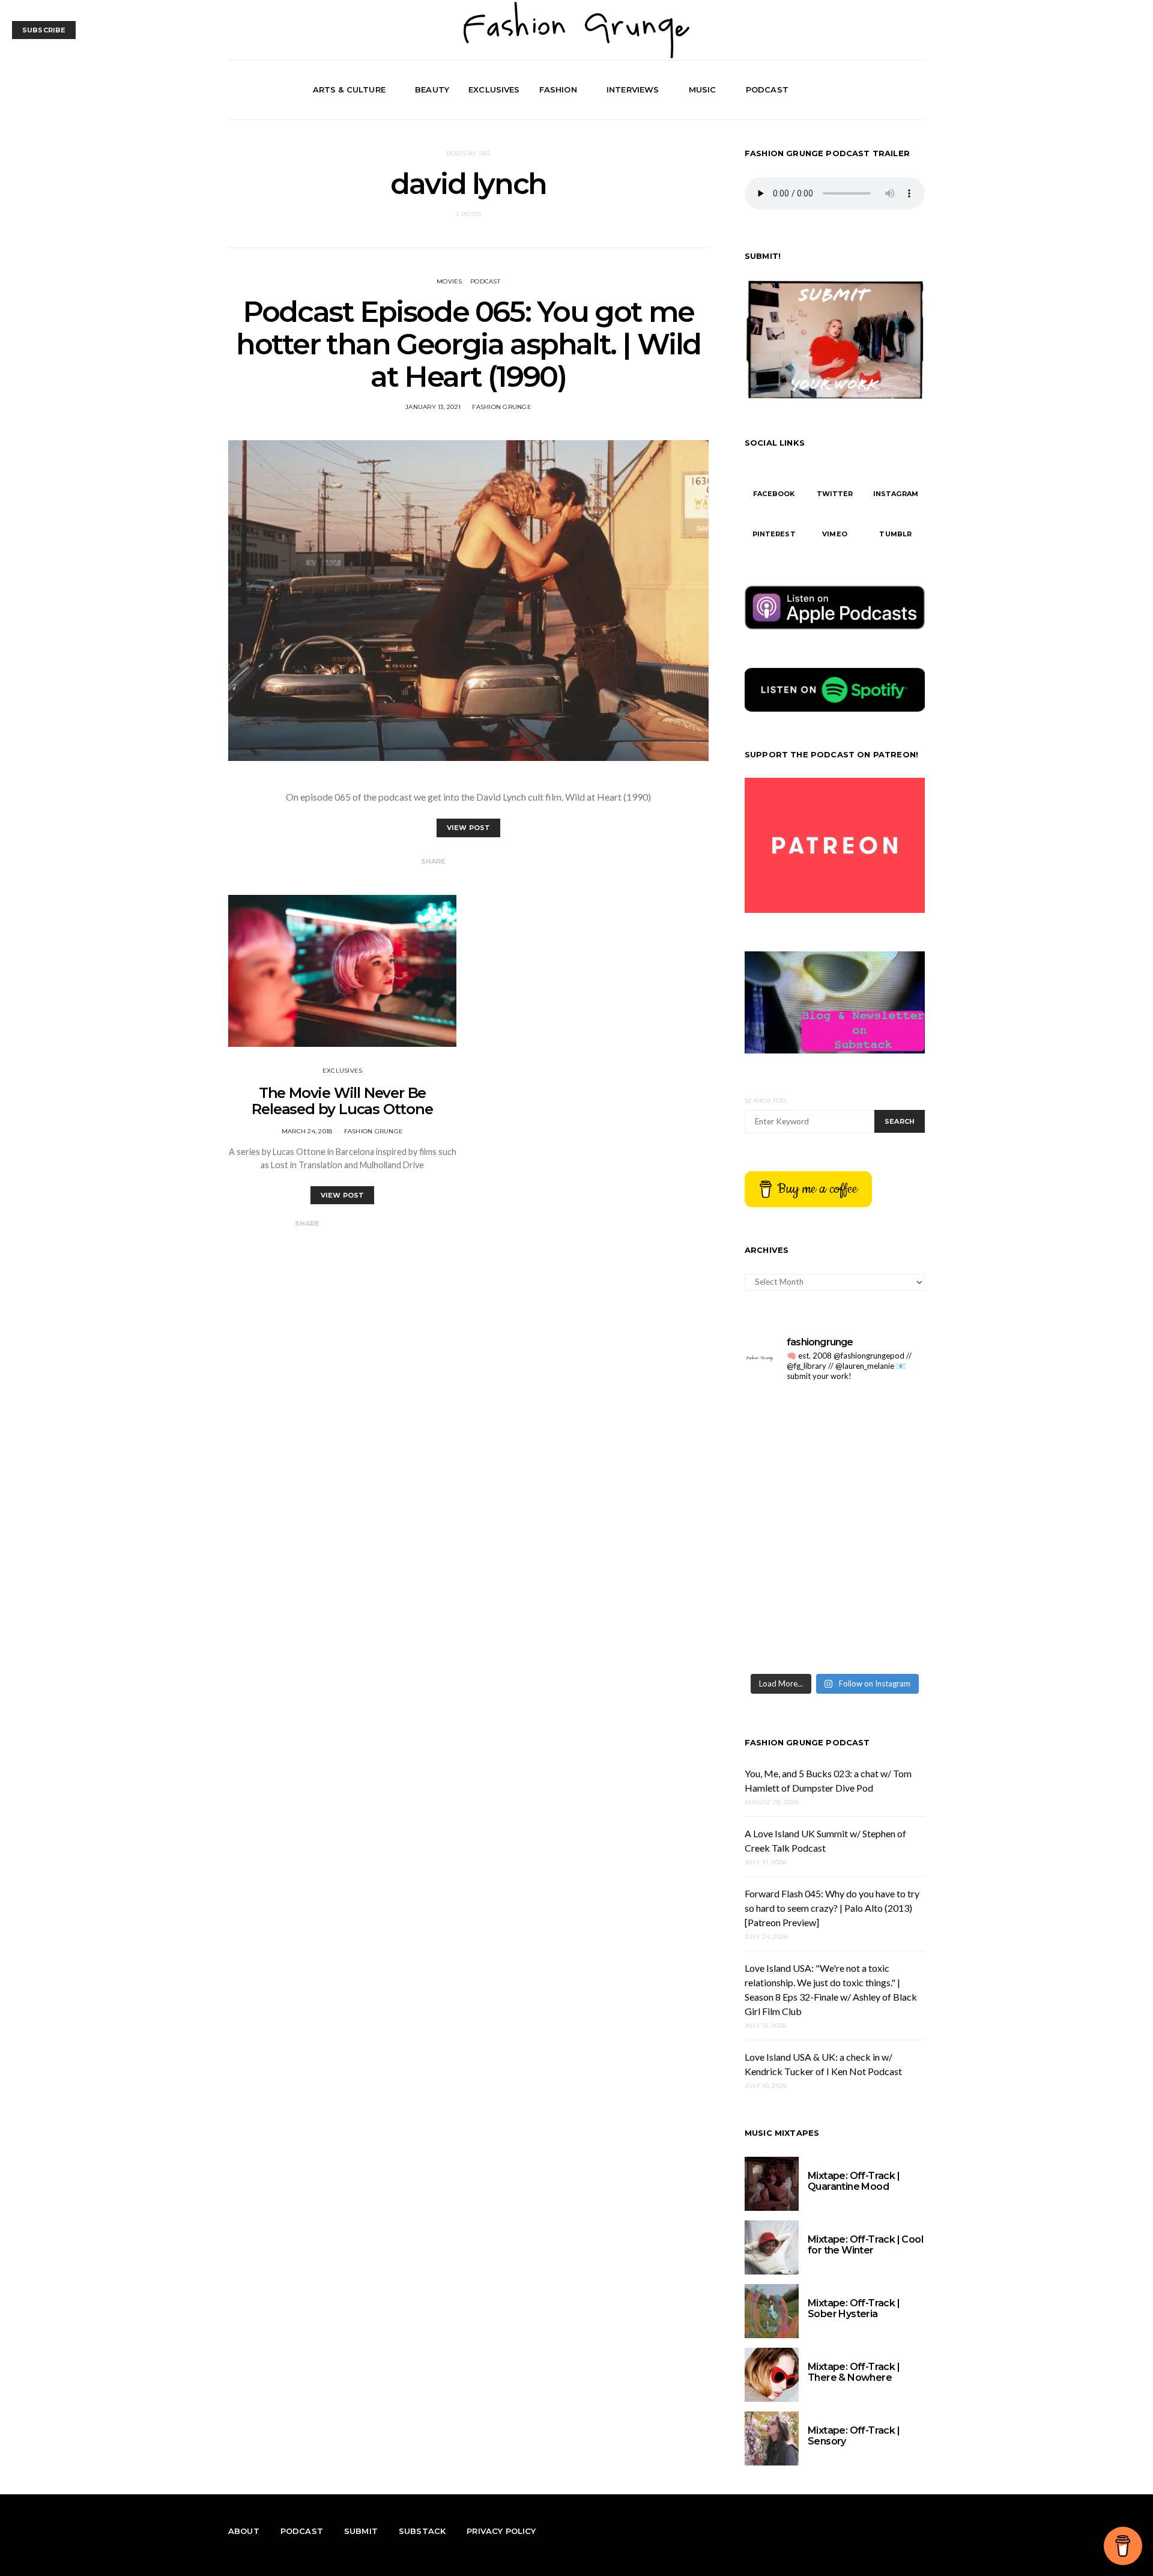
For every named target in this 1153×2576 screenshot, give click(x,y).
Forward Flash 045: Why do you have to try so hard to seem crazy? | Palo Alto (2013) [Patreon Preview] (832, 1908)
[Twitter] (889, 90)
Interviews (633, 89)
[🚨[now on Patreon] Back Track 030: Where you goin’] (881, 1529)
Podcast (767, 89)
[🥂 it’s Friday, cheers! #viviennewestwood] (788, 1420)
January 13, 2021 (433, 407)
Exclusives (494, 89)
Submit (361, 2531)
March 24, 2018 (307, 1131)
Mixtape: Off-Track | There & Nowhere (854, 2372)
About (244, 2531)
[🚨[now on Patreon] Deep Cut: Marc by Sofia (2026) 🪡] (788, 1585)
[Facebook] (876, 90)
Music (703, 89)
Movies (449, 281)
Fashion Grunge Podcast (807, 1742)
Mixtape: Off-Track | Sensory (854, 2436)
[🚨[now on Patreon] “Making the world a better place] (881, 1585)
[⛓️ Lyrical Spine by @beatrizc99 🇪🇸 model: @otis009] (788, 1639)
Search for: (766, 1101)
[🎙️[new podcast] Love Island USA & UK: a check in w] (881, 1639)
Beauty (432, 89)
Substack (422, 2531)
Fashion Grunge (502, 407)
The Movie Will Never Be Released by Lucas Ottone (342, 1101)
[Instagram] (903, 90)
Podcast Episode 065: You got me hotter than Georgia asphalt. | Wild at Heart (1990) (468, 344)
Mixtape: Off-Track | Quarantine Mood (854, 2181)
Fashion (558, 89)
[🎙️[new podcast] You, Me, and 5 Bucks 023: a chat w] (881, 1420)
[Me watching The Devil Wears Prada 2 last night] (881, 1475)
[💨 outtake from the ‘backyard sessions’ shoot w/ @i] (788, 1529)
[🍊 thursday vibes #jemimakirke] (788, 1475)
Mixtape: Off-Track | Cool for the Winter (865, 2245)
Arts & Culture (349, 89)
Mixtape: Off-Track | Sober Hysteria (854, 2308)
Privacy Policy (501, 2531)
